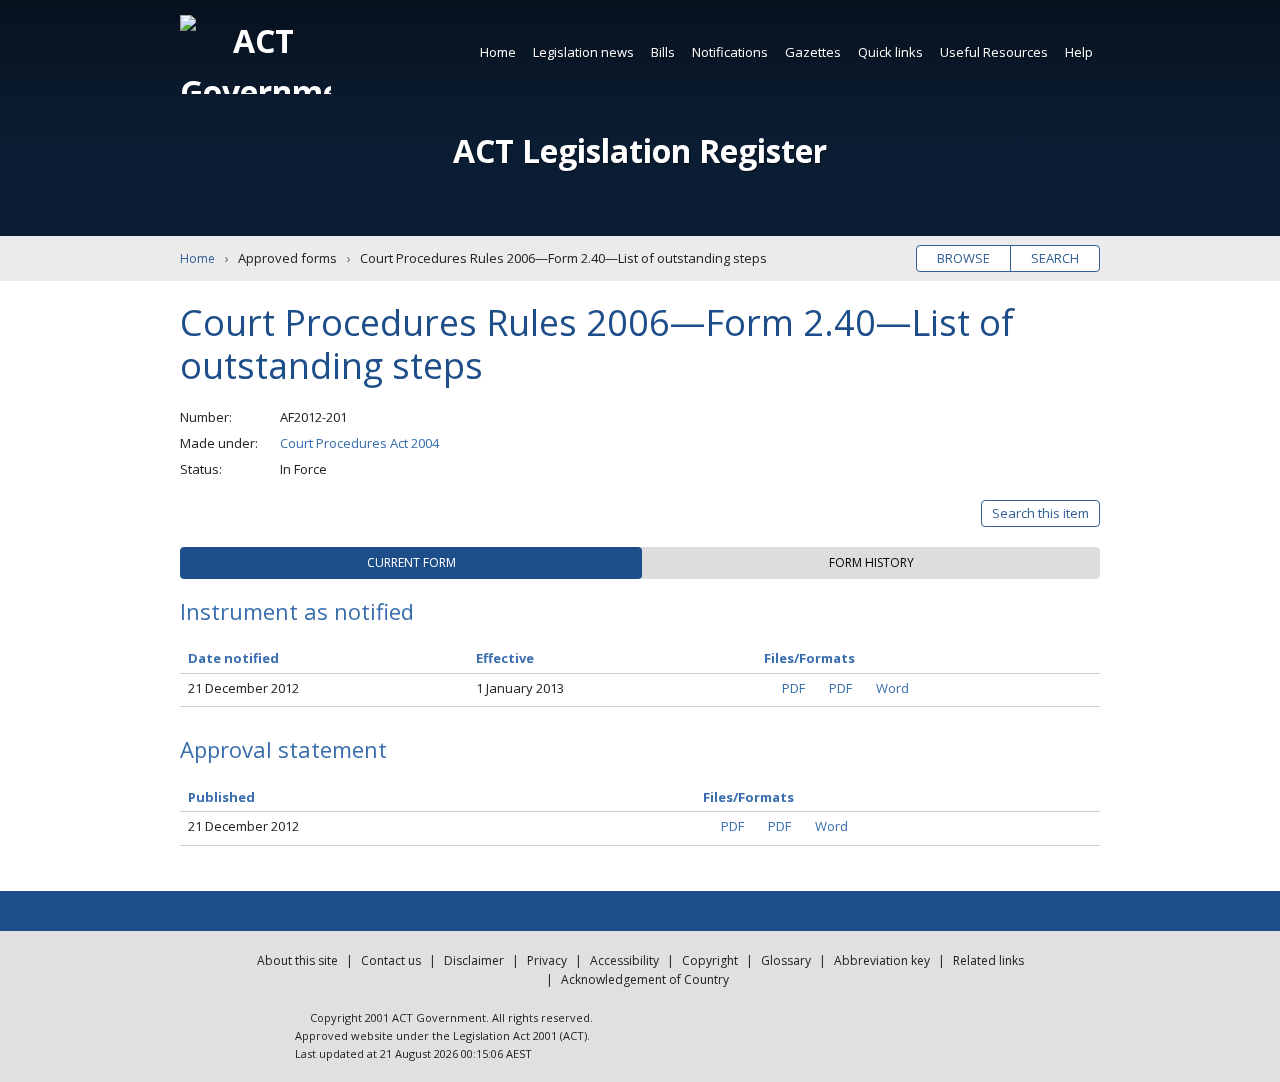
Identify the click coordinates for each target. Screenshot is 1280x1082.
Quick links (890, 52)
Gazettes (813, 52)
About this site (297, 960)
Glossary (786, 960)
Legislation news (583, 52)
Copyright (710, 960)
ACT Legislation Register (640, 150)
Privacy (547, 960)
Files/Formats (748, 797)
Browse (963, 258)
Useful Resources (994, 52)
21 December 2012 (243, 688)
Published (221, 797)
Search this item (1040, 513)
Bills (663, 52)
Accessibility (624, 960)
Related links (988, 960)
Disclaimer (474, 960)
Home (498, 52)
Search (1055, 258)
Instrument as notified (297, 611)
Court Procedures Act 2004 (359, 443)
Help (1079, 52)
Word (892, 688)
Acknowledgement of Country (645, 979)
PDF (793, 688)
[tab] (411, 563)
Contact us (391, 960)
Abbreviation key (882, 960)
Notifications (730, 52)
